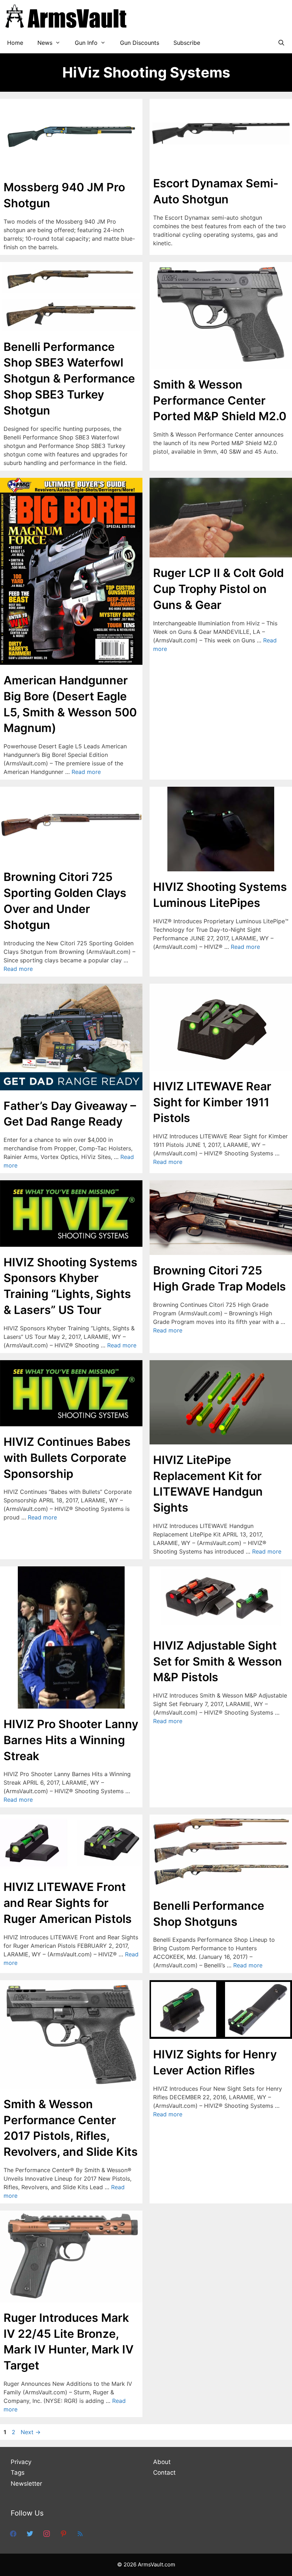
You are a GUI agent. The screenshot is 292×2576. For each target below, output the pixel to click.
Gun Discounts (140, 43)
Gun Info (86, 43)
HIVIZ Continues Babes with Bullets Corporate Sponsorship (67, 1458)
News (45, 43)
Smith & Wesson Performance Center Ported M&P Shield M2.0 (220, 400)
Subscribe (187, 43)
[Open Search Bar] (281, 43)
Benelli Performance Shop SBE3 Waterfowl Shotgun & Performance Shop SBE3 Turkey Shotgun (69, 379)
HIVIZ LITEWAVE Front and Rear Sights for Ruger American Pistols (68, 1903)
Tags (18, 2473)
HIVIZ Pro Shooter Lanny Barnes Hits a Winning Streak (71, 1740)
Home (15, 43)
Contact (164, 2473)
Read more (86, 772)
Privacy (21, 2462)
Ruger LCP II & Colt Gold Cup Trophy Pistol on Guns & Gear (218, 589)
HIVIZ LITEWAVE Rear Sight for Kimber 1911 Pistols (212, 1102)
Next (31, 2432)
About (162, 2462)
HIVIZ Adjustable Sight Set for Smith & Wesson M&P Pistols (218, 1661)
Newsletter (26, 2484)
